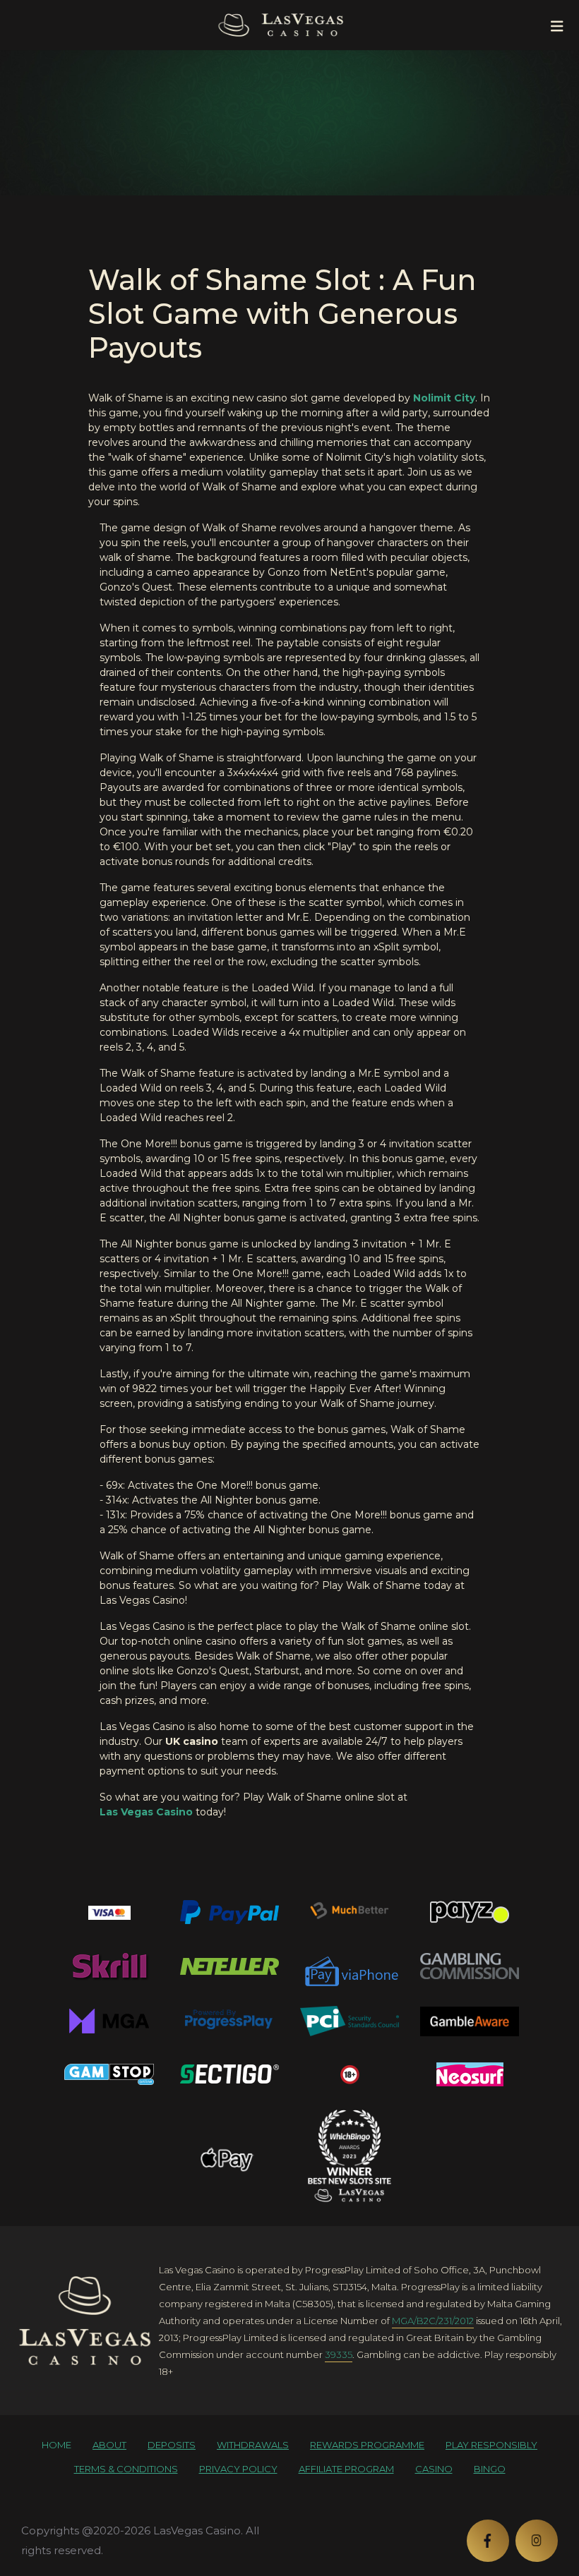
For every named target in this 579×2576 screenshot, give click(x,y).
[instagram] (537, 2541)
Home (56, 2445)
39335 (339, 2354)
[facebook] (488, 2541)
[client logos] (109, 1912)
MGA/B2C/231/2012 (433, 2321)
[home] (85, 2321)
